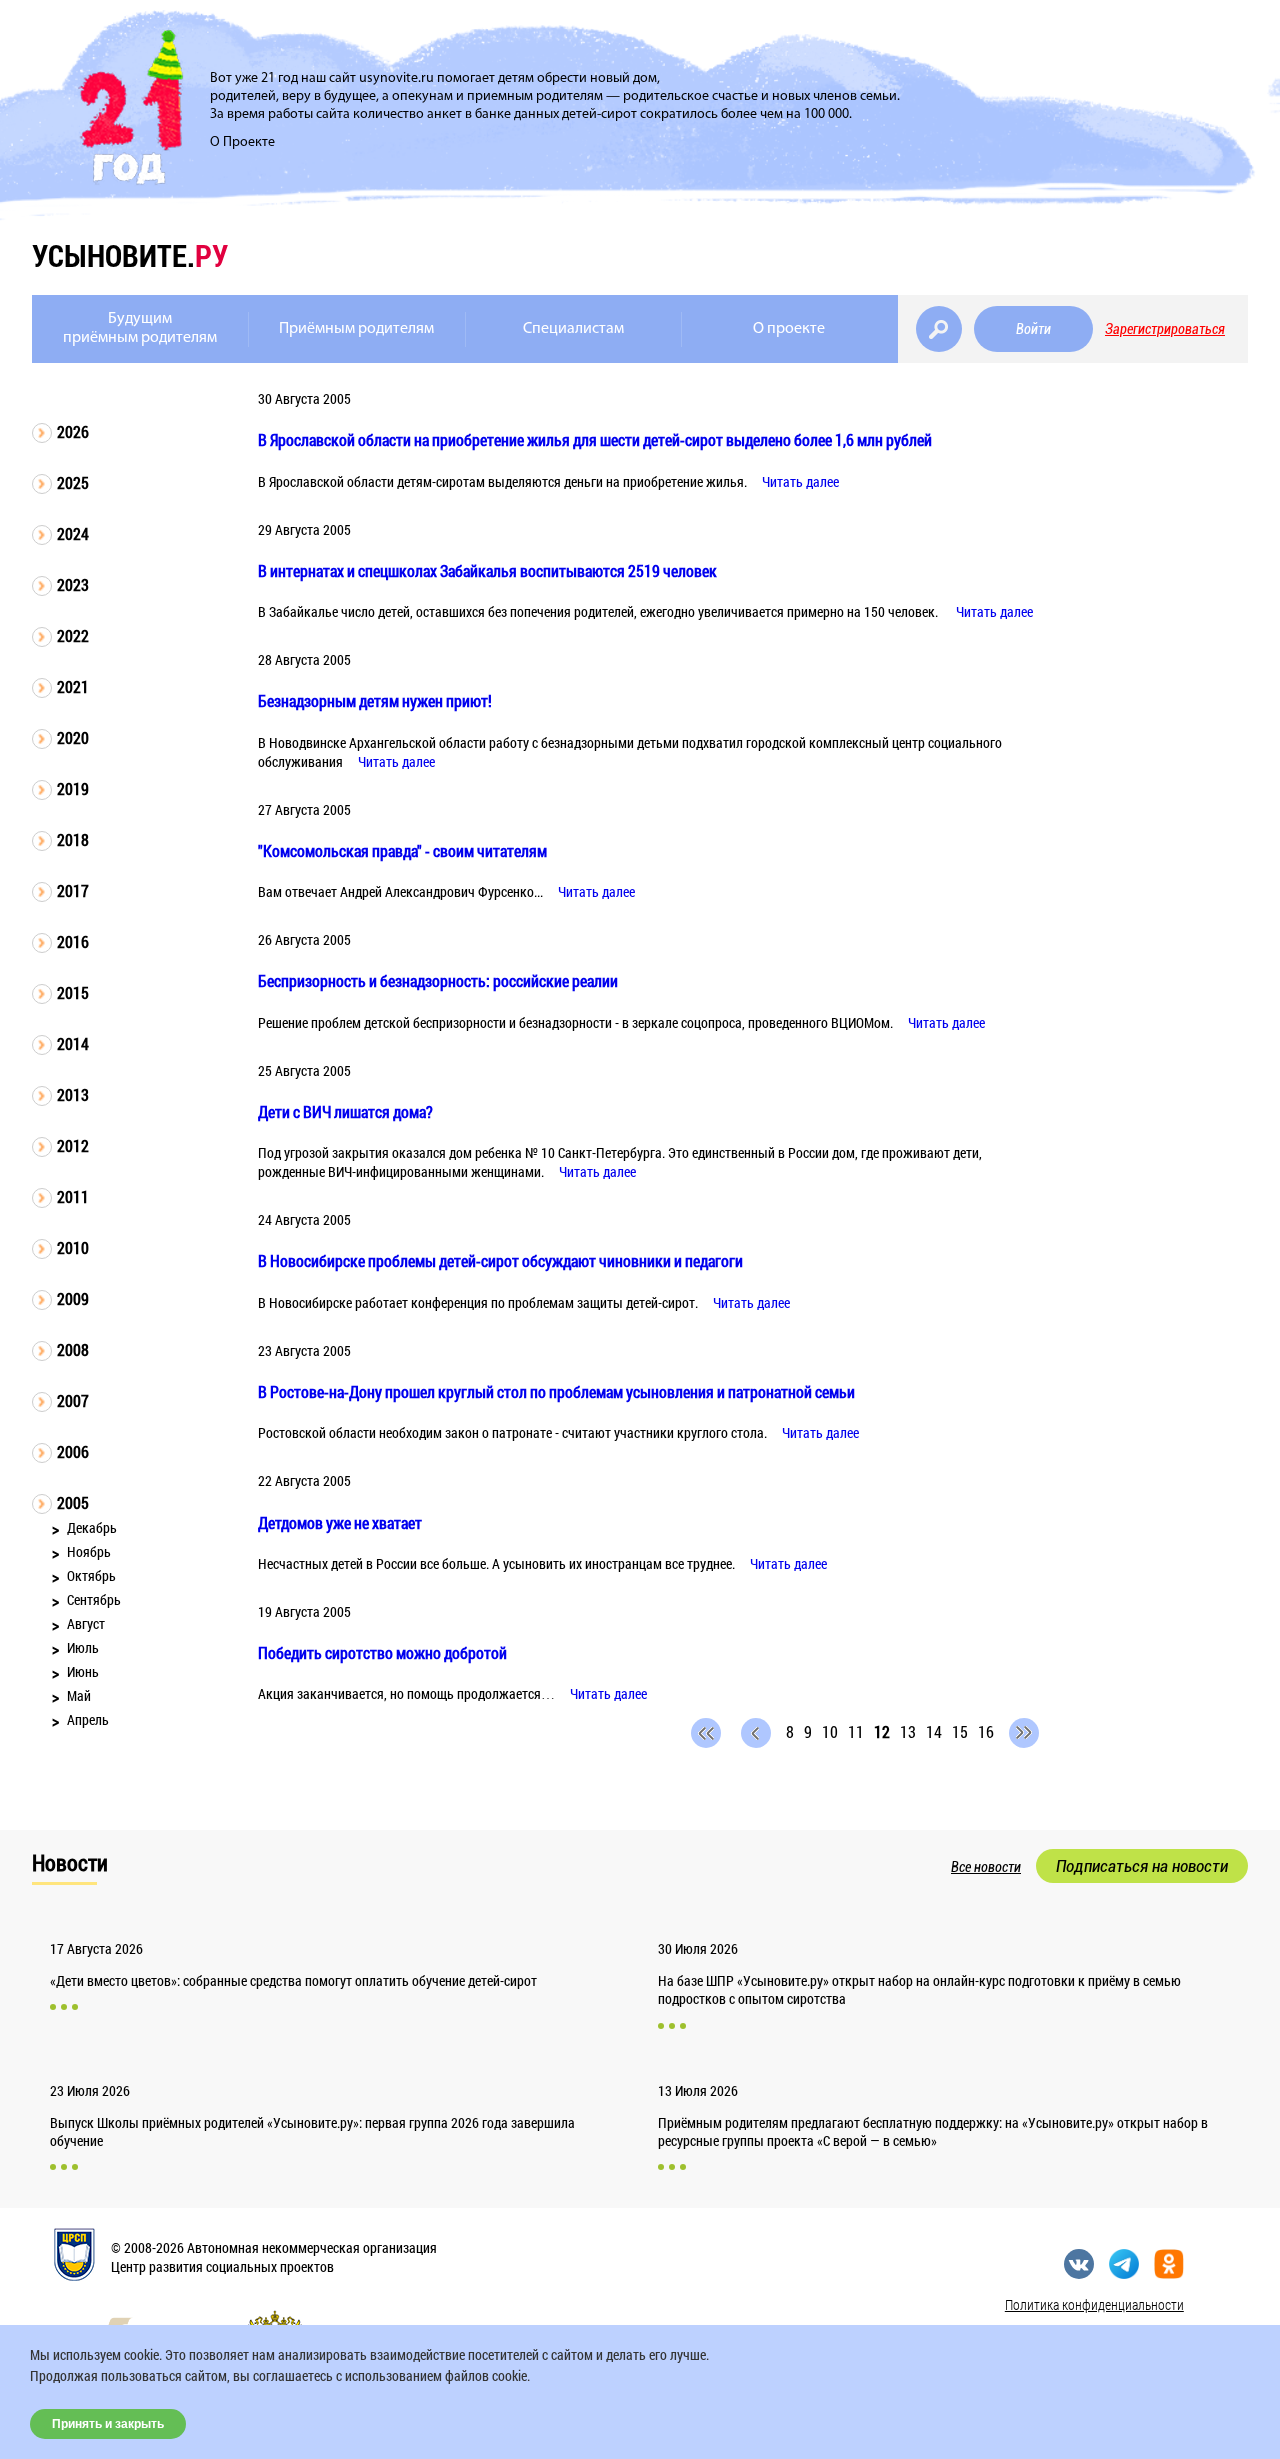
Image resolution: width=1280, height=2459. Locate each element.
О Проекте (242, 142)
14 (934, 1731)
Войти (1033, 329)
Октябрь (91, 1575)
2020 (73, 737)
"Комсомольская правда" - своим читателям (402, 850)
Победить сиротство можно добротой (382, 1652)
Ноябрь (89, 1551)
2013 (73, 1094)
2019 (73, 788)
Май (79, 1695)
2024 (73, 533)
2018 (73, 839)
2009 (73, 1298)
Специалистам (573, 329)
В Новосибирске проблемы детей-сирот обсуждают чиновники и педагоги (500, 1260)
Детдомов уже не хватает (340, 1522)
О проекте (789, 329)
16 (986, 1731)
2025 (73, 482)
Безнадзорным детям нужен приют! (375, 700)
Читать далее (800, 481)
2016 (73, 941)
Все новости (986, 1867)
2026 (73, 431)
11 (856, 1731)
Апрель (88, 1719)
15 (960, 1731)
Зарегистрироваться (1165, 329)
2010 (73, 1247)
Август (86, 1623)
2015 (73, 992)
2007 (73, 1400)
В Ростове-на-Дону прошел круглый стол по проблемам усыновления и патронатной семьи (556, 1391)
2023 (73, 584)
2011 (73, 1196)
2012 (73, 1145)
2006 (73, 1451)
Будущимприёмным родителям (140, 328)
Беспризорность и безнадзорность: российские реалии (438, 980)
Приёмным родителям (356, 329)
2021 (73, 686)
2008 (73, 1349)
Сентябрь (94, 1599)
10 (830, 1731)
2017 (73, 890)
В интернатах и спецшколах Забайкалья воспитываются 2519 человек (487, 570)
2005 (73, 1502)
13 (908, 1731)
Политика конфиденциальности (1094, 2304)
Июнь (83, 1671)
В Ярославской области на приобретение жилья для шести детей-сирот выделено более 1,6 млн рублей (595, 439)
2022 (73, 635)
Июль (83, 1647)
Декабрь (92, 1527)
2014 (73, 1043)
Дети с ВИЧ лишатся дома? (345, 1111)
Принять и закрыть (108, 2424)
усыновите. (130, 255)
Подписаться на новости (1142, 1866)
